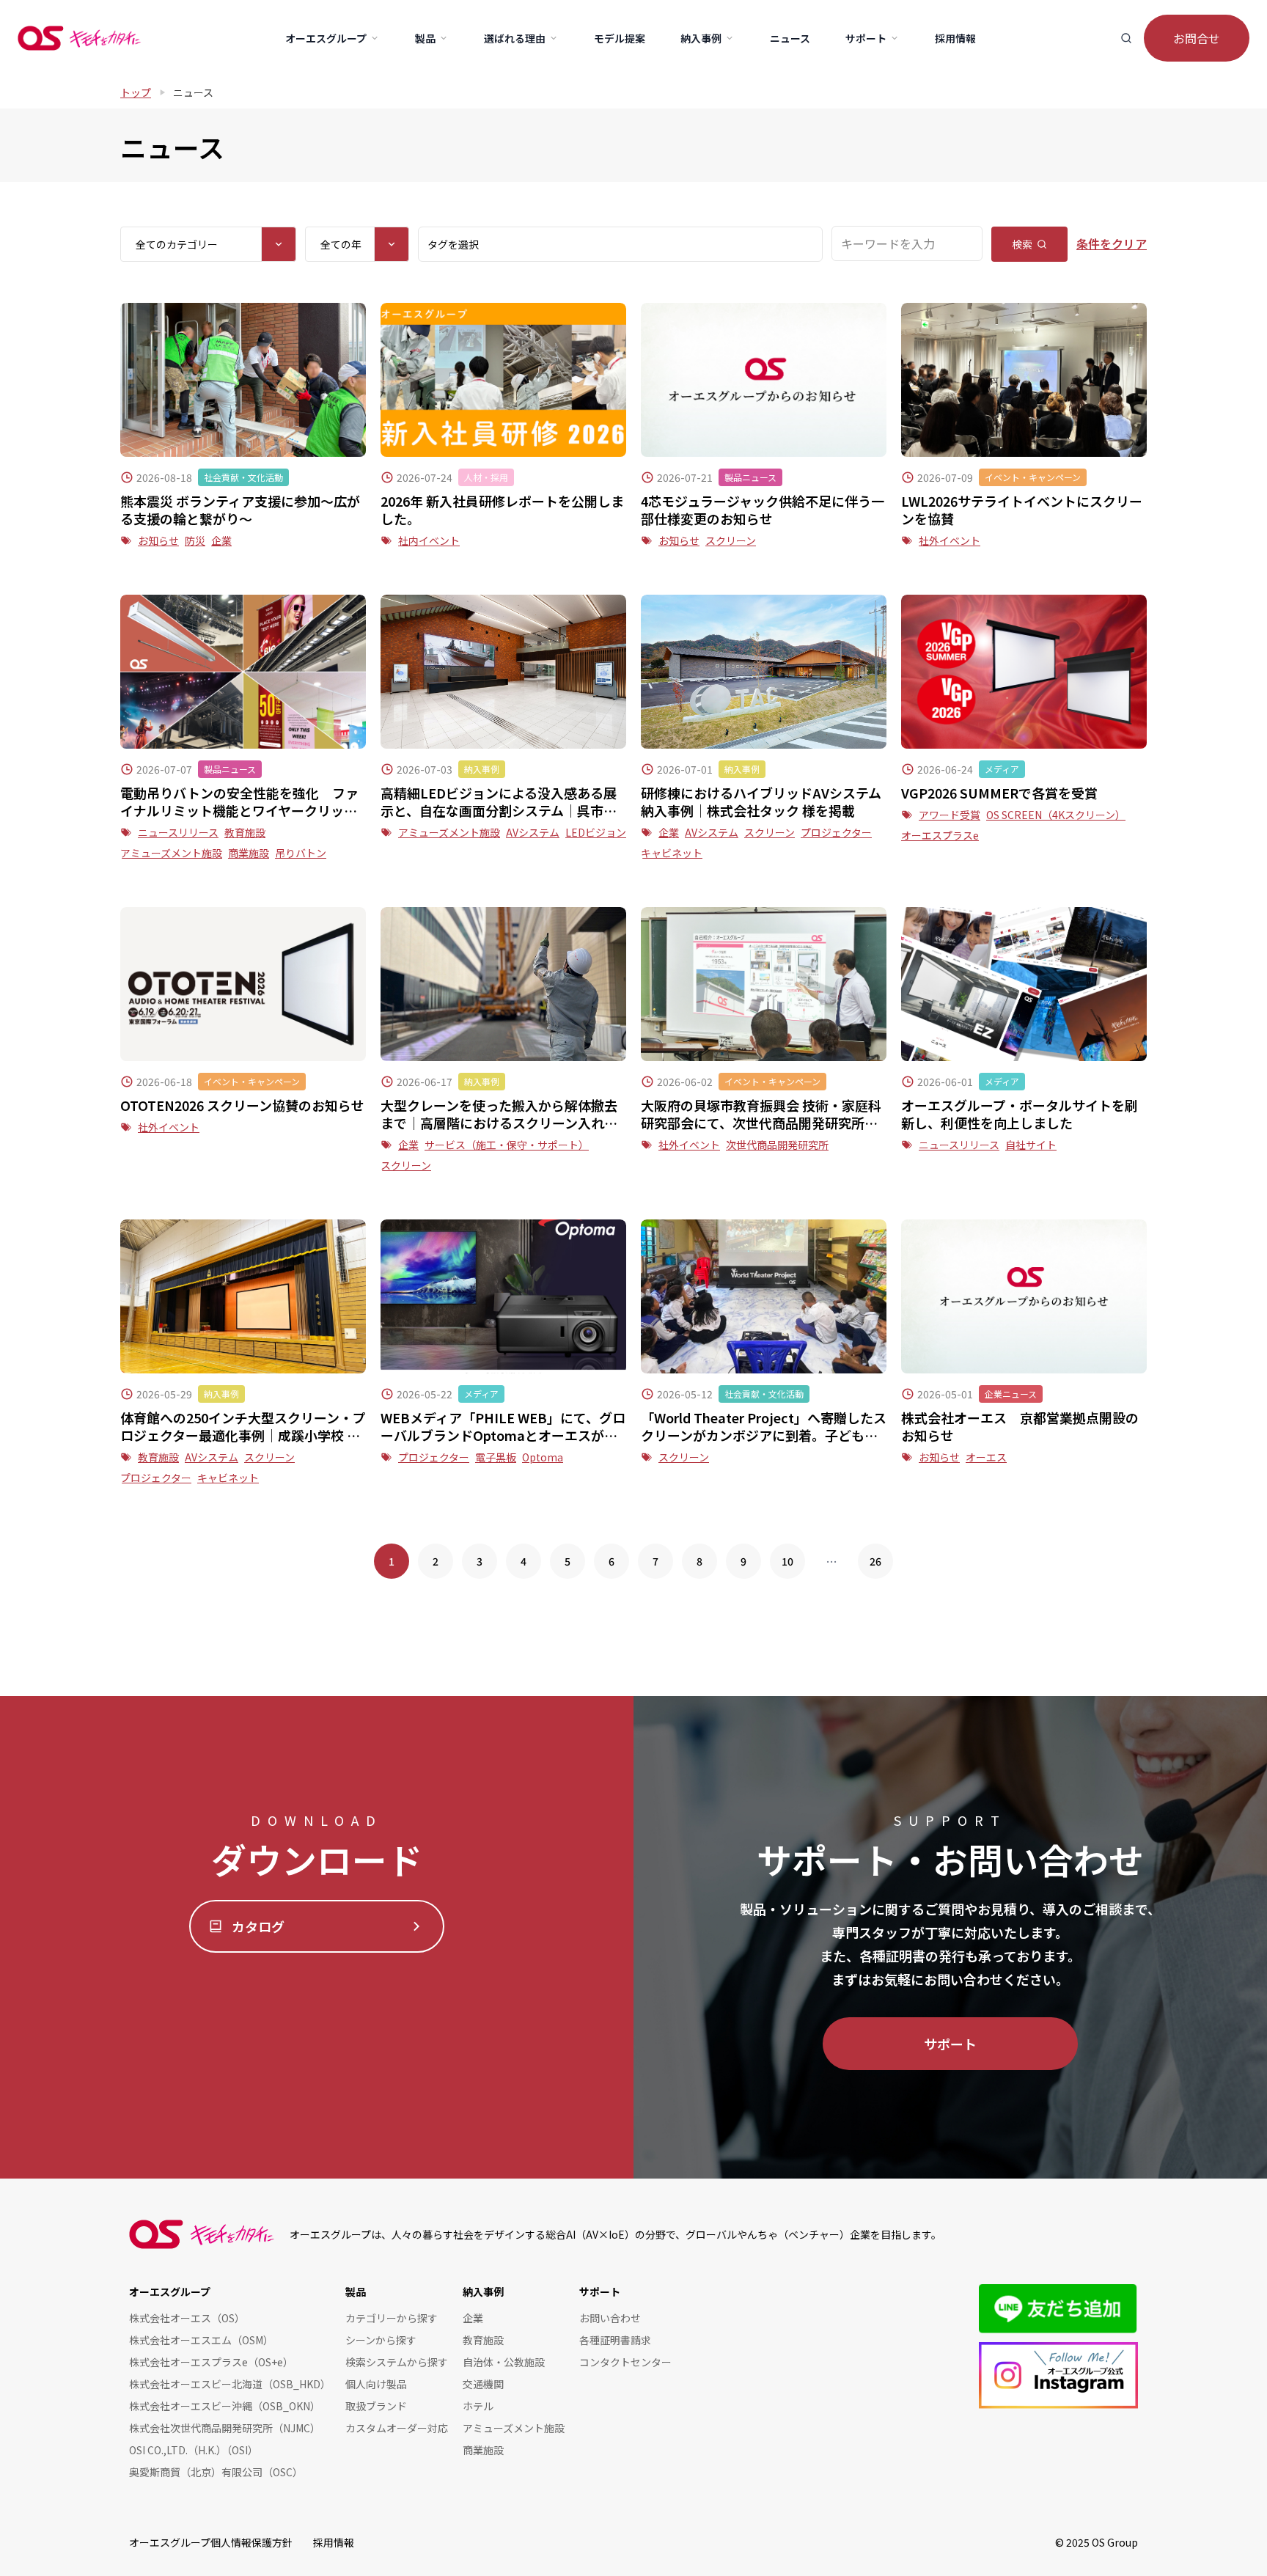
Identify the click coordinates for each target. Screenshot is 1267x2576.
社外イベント (950, 540)
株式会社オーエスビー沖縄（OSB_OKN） (225, 2406)
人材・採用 (486, 477)
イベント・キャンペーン (1033, 477)
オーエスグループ (170, 2291)
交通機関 (483, 2384)
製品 (356, 2291)
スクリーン (731, 540)
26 (875, 1561)
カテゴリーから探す (392, 2318)
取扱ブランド (376, 2406)
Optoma (543, 1457)
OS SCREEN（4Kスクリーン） (1056, 815)
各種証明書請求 (615, 2340)
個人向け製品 (376, 2384)
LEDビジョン (596, 832)
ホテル (478, 2406)
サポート (950, 2044)
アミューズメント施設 (171, 853)
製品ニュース (750, 477)
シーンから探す (381, 2340)
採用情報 (334, 2542)
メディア (1002, 769)
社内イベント (429, 540)
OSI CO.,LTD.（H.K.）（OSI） (194, 2450)
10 (787, 1561)
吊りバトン (301, 853)
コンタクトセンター (625, 2362)
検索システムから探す (397, 2362)
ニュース (193, 92)
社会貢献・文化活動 (243, 477)
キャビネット (672, 853)
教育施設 (245, 832)
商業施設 (249, 853)
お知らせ (158, 540)
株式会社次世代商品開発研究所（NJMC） (225, 2428)
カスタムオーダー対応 (397, 2428)
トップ (136, 92)
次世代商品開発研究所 (777, 1145)
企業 (221, 540)
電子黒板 (496, 1457)
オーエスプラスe (940, 835)
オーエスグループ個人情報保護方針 (211, 2542)
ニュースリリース (178, 832)
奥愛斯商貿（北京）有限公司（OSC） (216, 2472)
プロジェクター (836, 832)
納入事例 (482, 769)
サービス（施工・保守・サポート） (507, 1145)
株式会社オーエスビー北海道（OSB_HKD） (230, 2384)
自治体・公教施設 (504, 2362)
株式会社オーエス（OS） (187, 2318)
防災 (195, 540)
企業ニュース (1011, 1394)
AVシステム (533, 832)
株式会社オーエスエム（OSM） (201, 2340)
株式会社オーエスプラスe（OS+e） (211, 2362)
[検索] (1126, 38)
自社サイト (1031, 1145)
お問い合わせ (610, 2318)
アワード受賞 (950, 815)
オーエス (986, 1457)
